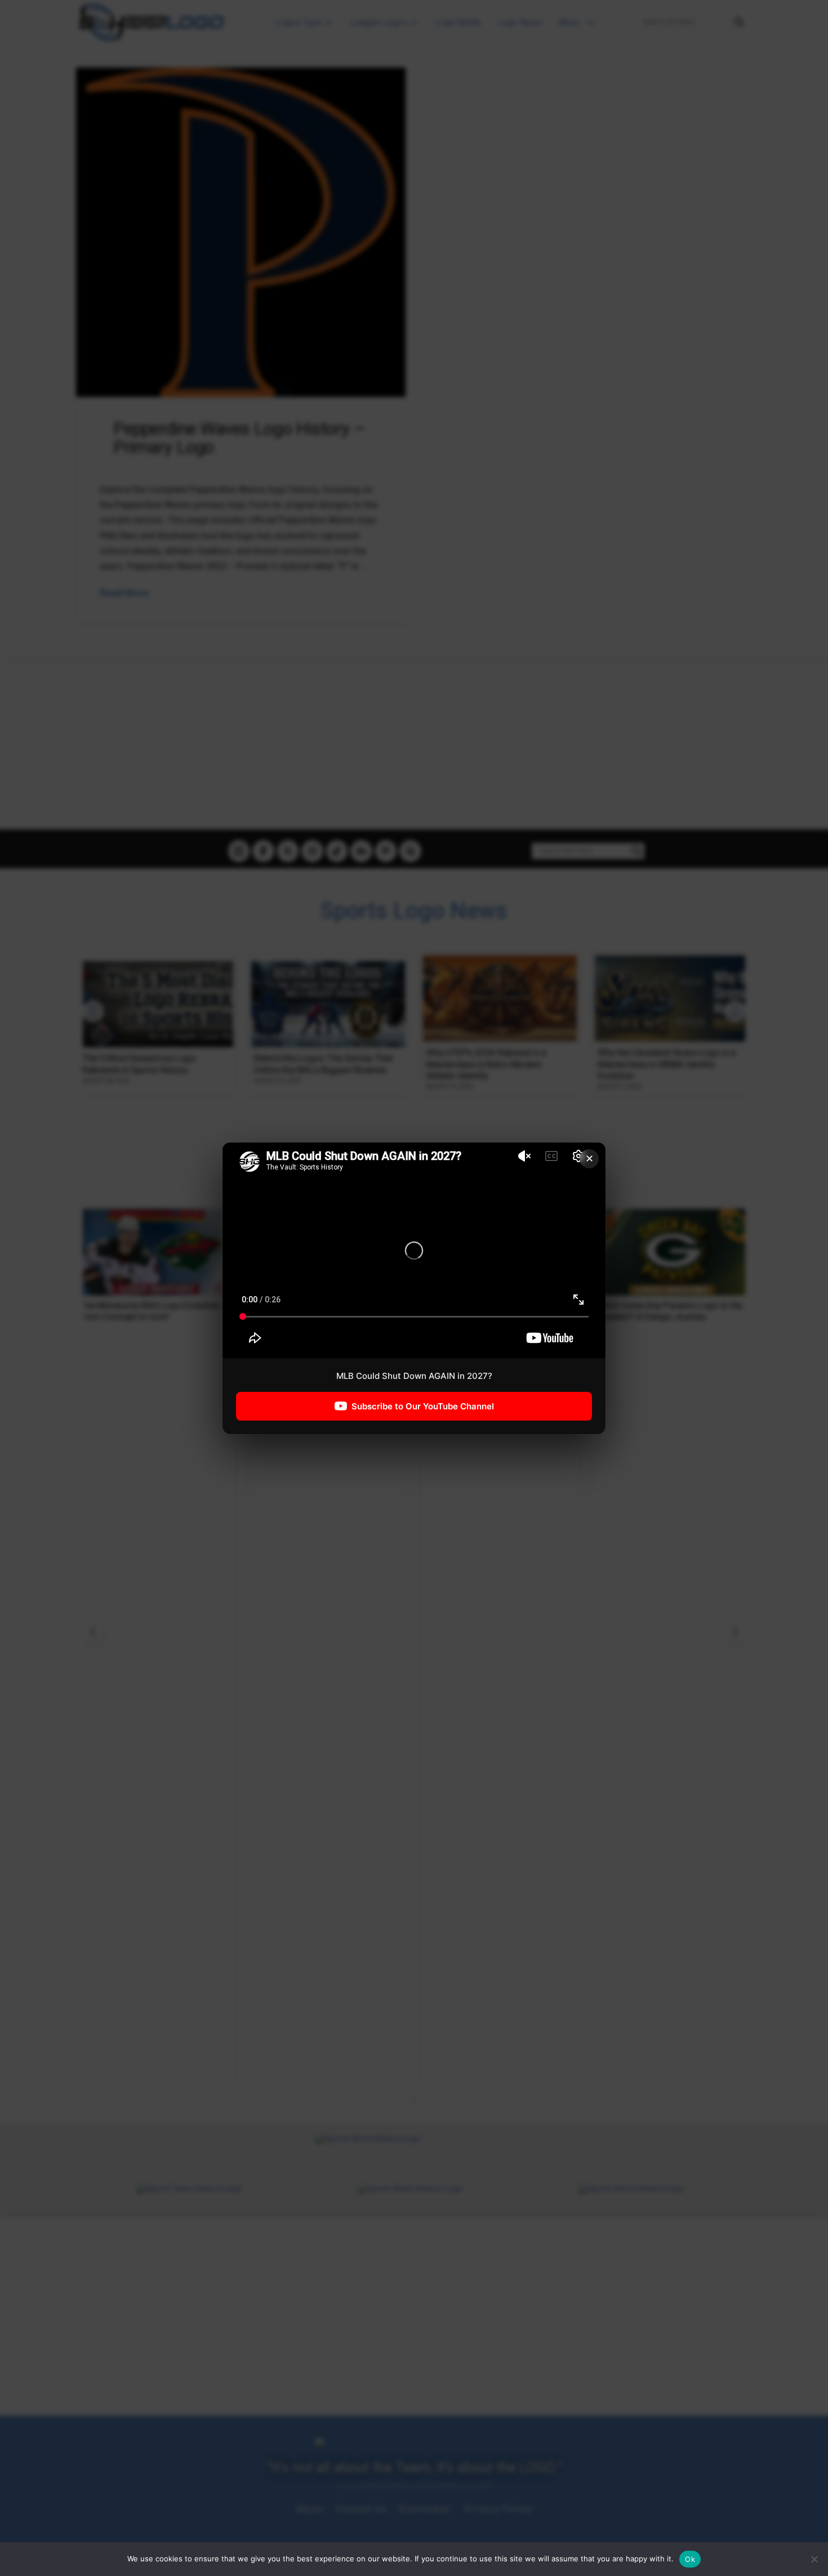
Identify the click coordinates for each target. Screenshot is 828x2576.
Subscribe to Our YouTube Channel (423, 1406)
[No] (814, 2559)
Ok (690, 2559)
